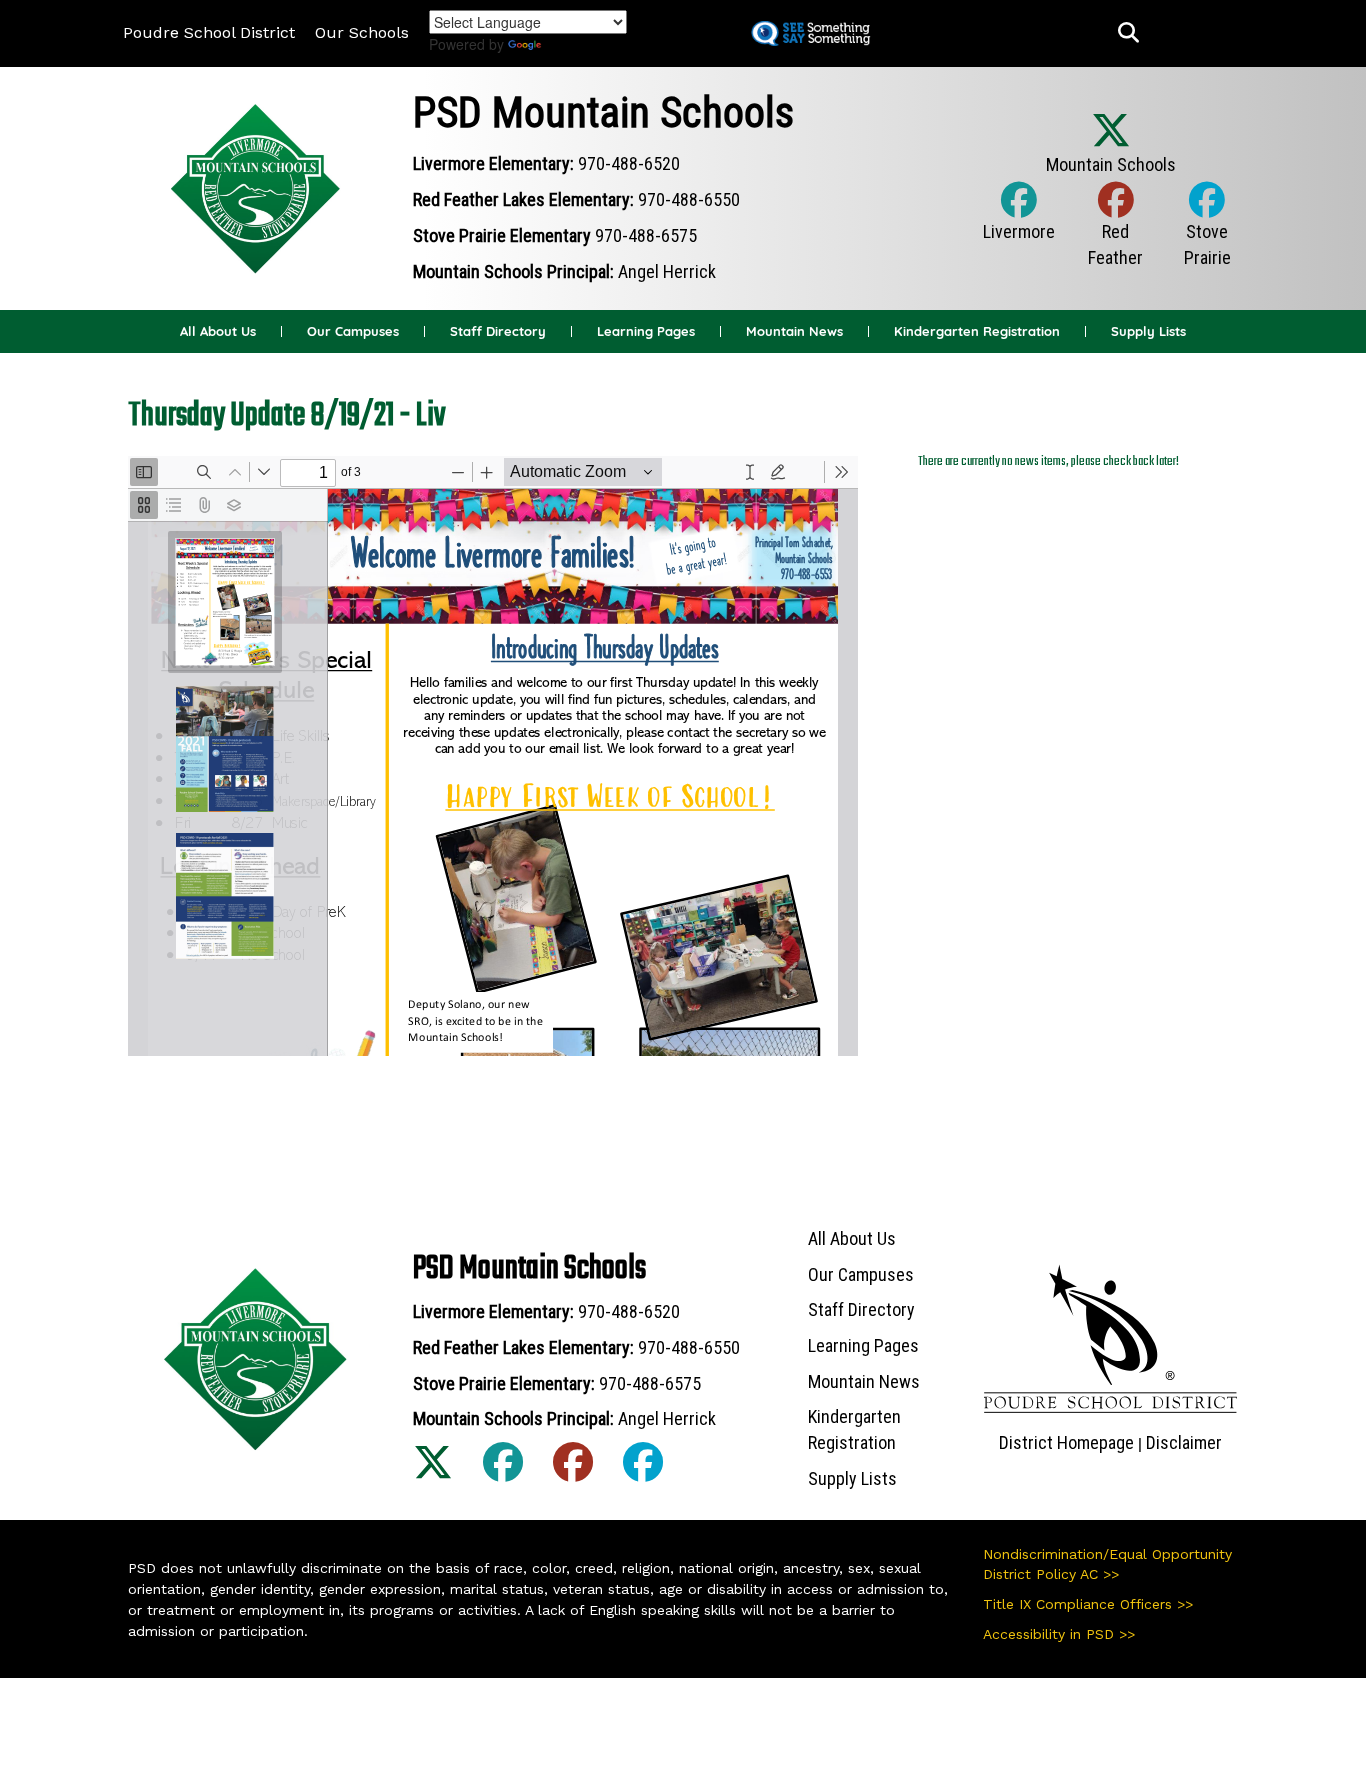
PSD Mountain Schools (603, 112)
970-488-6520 (629, 163)
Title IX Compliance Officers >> (1088, 1604)
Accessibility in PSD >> (1059, 1634)
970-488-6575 (646, 235)
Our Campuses (353, 331)
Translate (581, 44)
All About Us (218, 331)
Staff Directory (498, 331)
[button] (1128, 33)
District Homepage (1066, 1442)
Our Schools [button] (362, 32)
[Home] (256, 186)
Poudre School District (209, 32)
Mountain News (794, 331)
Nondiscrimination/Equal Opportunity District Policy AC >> (1107, 1564)
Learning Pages (646, 331)
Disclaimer (1184, 1442)
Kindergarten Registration (977, 331)
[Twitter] (1111, 152)
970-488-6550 (689, 199)
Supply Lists (1148, 331)
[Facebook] (1019, 220)
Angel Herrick (667, 271)
